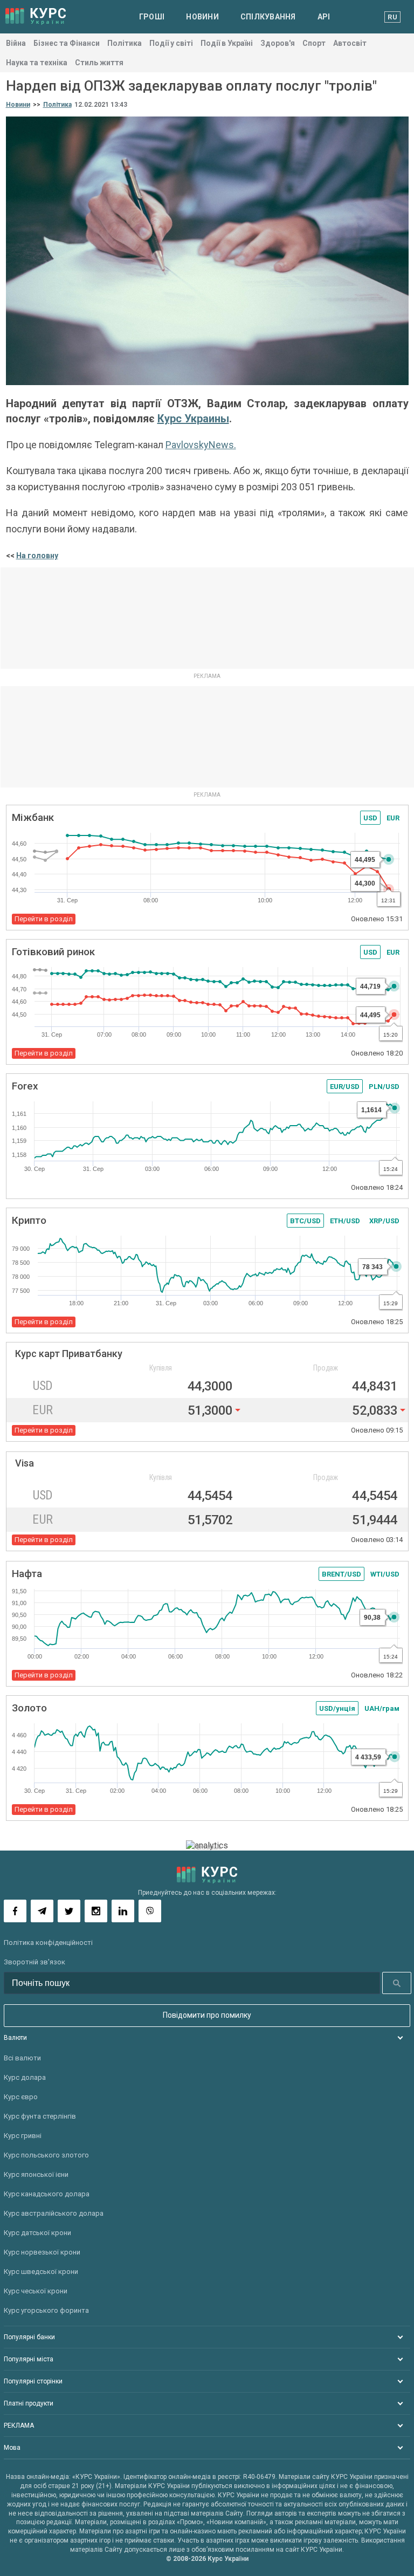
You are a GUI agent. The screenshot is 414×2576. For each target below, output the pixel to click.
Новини (202, 17)
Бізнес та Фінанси (67, 43)
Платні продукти (29, 2403)
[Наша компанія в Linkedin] (123, 1911)
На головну (37, 556)
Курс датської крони (37, 2233)
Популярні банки (29, 2337)
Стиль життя (99, 63)
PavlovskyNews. (201, 445)
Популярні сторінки (33, 2381)
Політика (125, 43)
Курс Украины (193, 419)
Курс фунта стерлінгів (40, 2116)
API (324, 17)
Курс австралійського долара (54, 2213)
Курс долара (25, 2077)
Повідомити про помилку (207, 2015)
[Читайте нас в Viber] (150, 1911)
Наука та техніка (37, 63)
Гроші (152, 17)
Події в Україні (227, 43)
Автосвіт (350, 43)
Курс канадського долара (47, 2194)
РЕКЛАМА (19, 2426)
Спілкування (268, 17)
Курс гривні (23, 2136)
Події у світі (171, 43)
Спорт (314, 43)
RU (392, 17)
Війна (16, 43)
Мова (12, 2448)
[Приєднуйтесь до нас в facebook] (15, 1911)
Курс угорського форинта (46, 2310)
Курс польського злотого (46, 2155)
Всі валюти (22, 2058)
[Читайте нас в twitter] (69, 1911)
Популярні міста (29, 2359)
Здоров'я (278, 43)
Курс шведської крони (41, 2272)
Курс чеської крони (36, 2291)
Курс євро (21, 2097)
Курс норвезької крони (42, 2252)
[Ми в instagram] (96, 1911)
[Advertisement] (207, 618)
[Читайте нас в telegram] (42, 1911)
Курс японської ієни (36, 2174)
